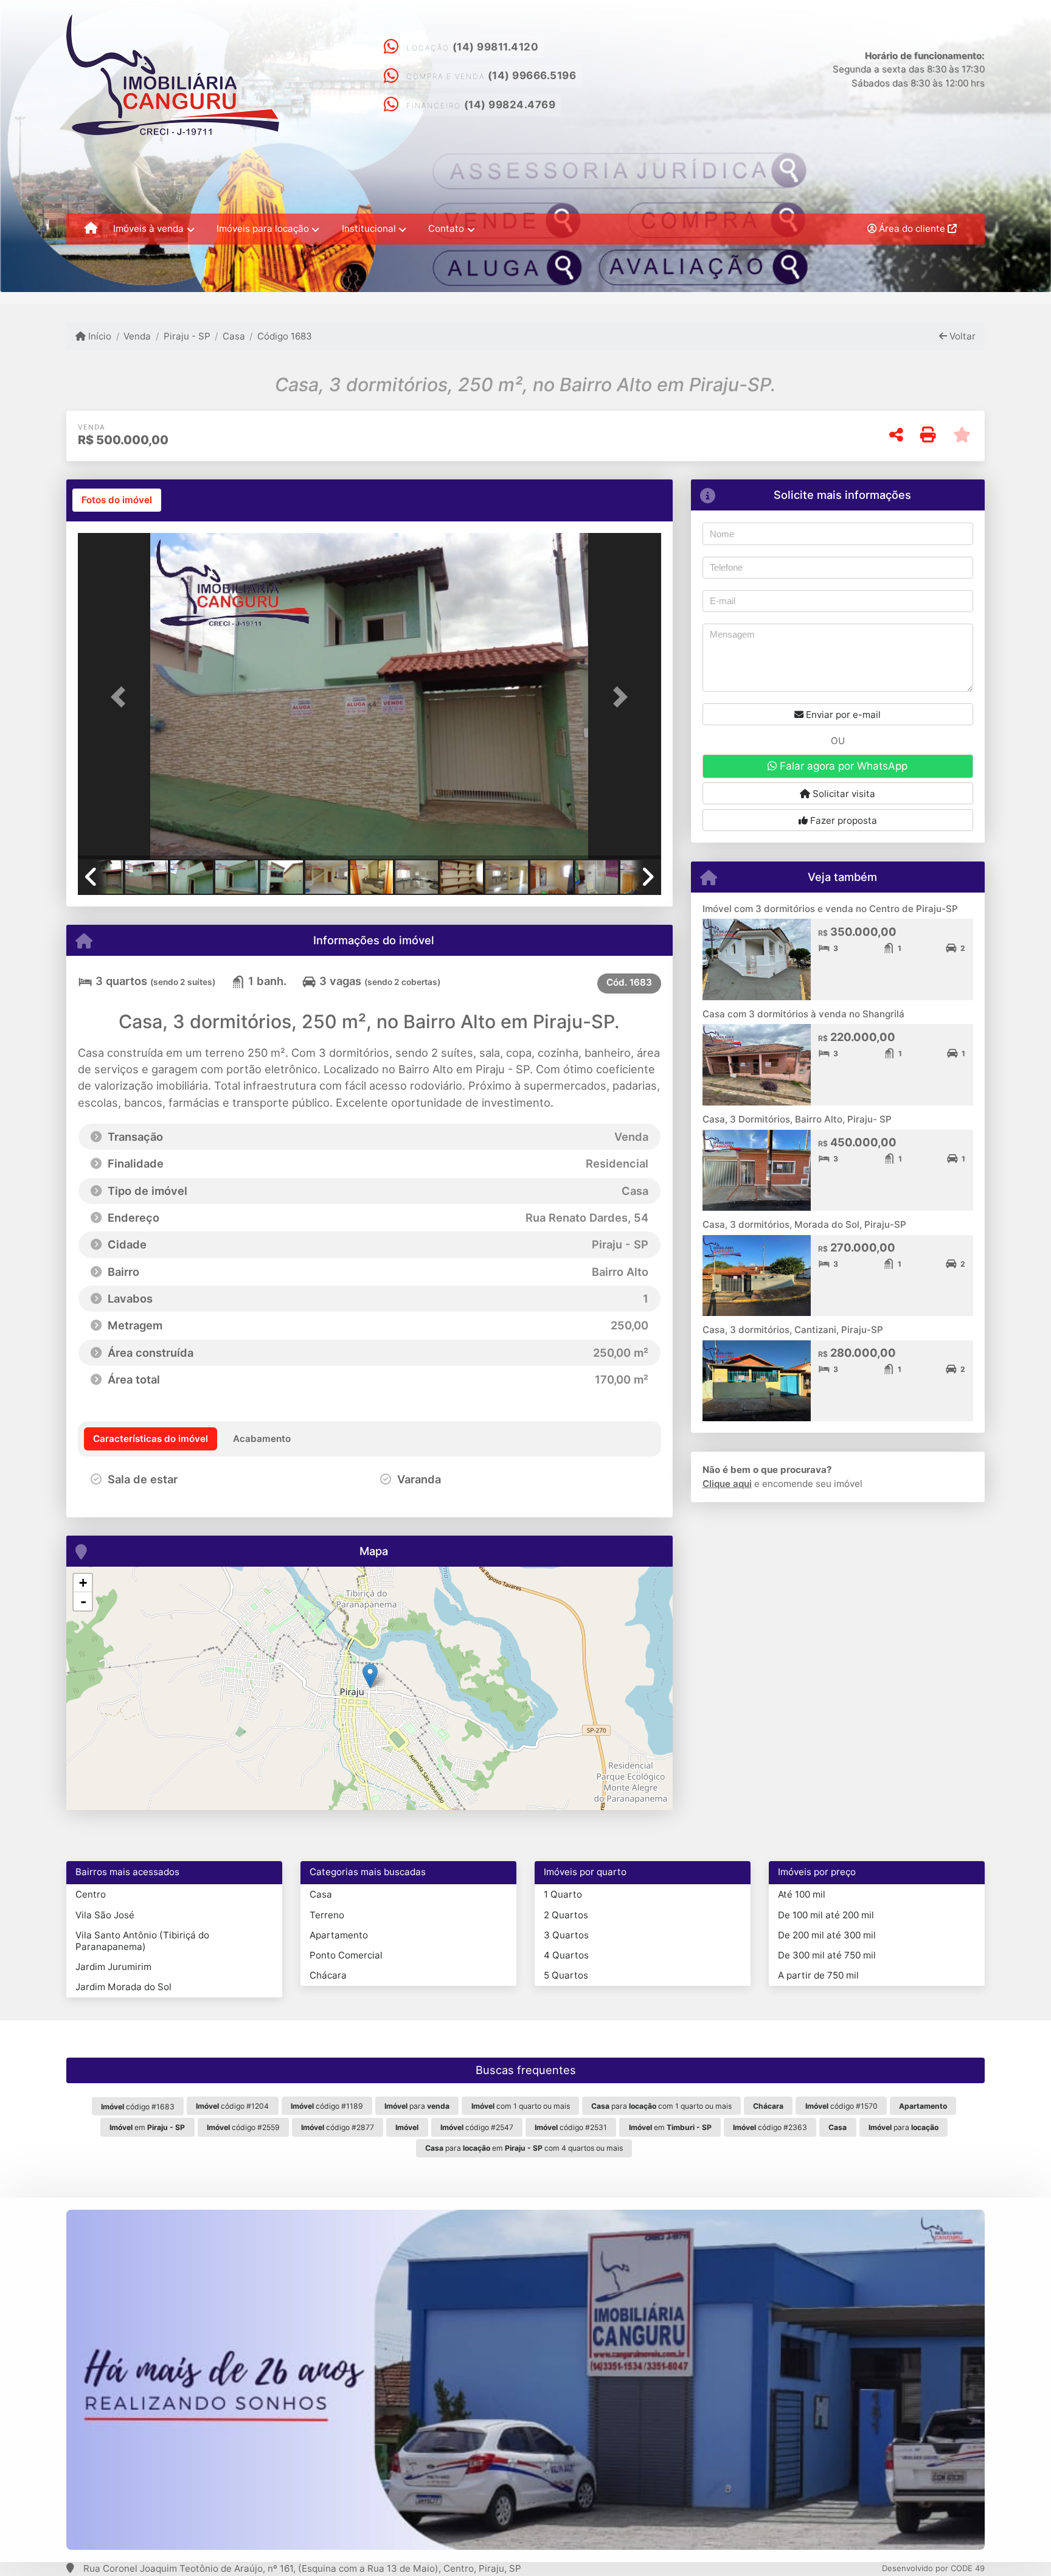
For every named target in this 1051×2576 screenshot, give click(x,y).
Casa (234, 336)
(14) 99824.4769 (510, 105)
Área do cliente (912, 228)
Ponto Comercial (346, 1955)
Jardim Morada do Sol (123, 1987)
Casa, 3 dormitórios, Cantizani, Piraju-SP (793, 1330)
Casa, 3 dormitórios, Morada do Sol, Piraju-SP (804, 1224)
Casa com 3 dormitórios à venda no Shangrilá (803, 1014)
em (147, 2127)
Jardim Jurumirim (113, 1967)
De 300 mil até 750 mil (827, 1955)
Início (99, 336)
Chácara (328, 1975)
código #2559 (243, 2127)
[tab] (117, 500)
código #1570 (841, 2106)
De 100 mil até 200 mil (826, 1915)
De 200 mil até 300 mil (827, 1935)
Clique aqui (727, 1484)
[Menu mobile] (91, 229)
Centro (91, 1894)
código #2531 (571, 2127)
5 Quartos (566, 1975)
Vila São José (105, 1915)
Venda (137, 336)
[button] (122, 697)
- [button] (83, 1601)
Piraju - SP (187, 336)
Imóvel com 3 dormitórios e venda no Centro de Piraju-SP (830, 909)
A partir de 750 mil (818, 1975)
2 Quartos (566, 1915)
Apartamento (339, 1935)
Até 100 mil (802, 1894)
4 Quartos (566, 1955)
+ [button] (83, 1583)
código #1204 (232, 2106)
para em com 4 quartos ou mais (524, 2148)
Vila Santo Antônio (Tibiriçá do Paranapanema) (142, 1941)
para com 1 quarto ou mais (661, 2106)
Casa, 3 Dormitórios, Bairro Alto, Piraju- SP (797, 1119)
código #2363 (770, 2127)
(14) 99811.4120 (496, 47)
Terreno (327, 1915)
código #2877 (338, 2127)
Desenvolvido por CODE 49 (933, 2568)
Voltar (961, 336)
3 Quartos (566, 1935)
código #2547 (477, 2127)
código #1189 (327, 2106)
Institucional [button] (369, 228)
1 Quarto (563, 1894)
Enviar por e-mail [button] (842, 715)
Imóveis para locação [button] (263, 228)
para (417, 2106)
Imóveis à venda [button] (148, 228)
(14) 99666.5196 (532, 75)
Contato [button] (446, 228)
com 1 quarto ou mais (521, 2106)
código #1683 (138, 2107)
